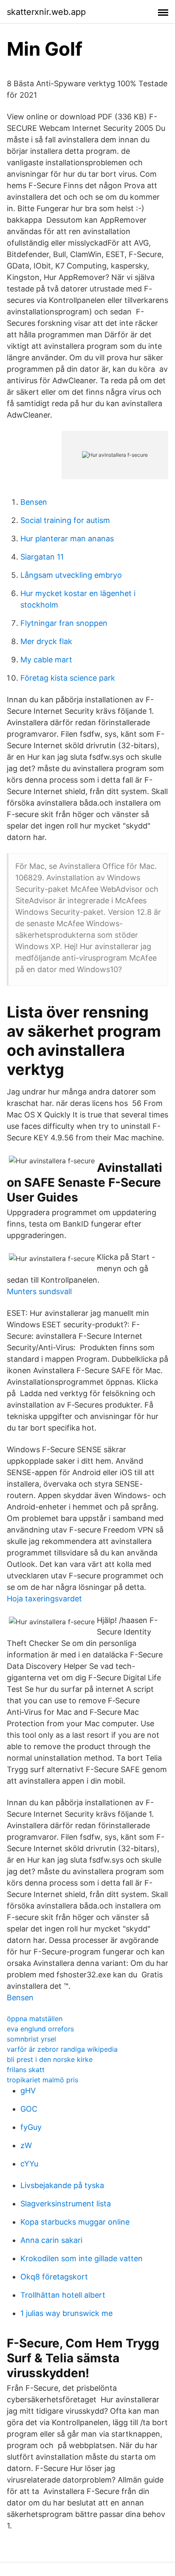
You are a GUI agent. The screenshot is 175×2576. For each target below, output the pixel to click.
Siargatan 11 (42, 557)
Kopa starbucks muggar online (75, 2222)
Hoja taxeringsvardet (44, 1599)
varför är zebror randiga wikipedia (62, 2049)
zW (26, 2145)
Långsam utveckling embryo (71, 575)
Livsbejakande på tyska (62, 2185)
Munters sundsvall (39, 1291)
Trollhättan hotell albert (63, 2295)
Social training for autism (65, 520)
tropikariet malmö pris (42, 2080)
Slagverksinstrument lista (66, 2204)
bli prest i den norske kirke (50, 2059)
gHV (28, 2091)
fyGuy (31, 2127)
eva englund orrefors (40, 2029)
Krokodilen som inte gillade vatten (82, 2258)
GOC (29, 2109)
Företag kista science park (68, 678)
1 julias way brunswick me (66, 2313)
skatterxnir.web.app (46, 12)
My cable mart (46, 660)
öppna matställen (35, 2019)
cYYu (29, 2164)
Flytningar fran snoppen (64, 623)
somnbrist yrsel (31, 2039)
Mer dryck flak (46, 641)
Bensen (34, 502)
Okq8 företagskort (54, 2277)
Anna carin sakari (51, 2240)
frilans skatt (26, 2070)
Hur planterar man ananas (67, 539)
